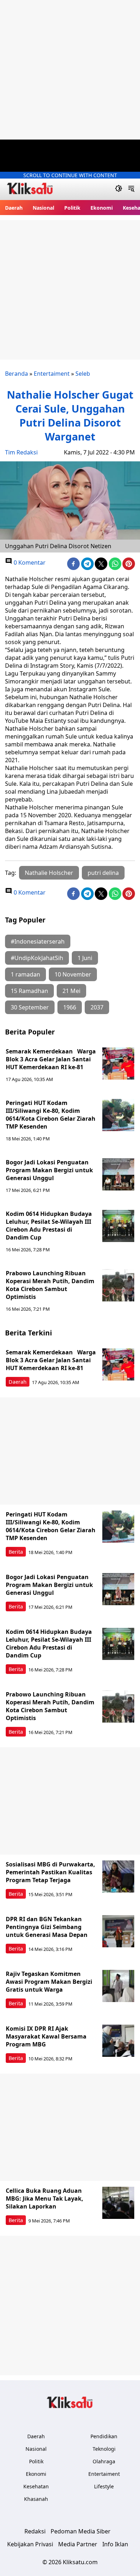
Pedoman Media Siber (81, 2531)
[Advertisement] (70, 70)
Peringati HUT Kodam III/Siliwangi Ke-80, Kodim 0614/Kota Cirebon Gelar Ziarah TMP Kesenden (51, 1115)
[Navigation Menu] (131, 189)
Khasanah (36, 2499)
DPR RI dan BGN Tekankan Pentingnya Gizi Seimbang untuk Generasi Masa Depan (47, 1927)
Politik (72, 208)
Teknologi (104, 2449)
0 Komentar (29, 563)
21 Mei (71, 991)
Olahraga (104, 2461)
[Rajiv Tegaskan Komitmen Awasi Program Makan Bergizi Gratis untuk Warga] (118, 1986)
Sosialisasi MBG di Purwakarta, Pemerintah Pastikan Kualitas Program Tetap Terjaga (50, 1872)
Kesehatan (36, 2486)
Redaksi (35, 2531)
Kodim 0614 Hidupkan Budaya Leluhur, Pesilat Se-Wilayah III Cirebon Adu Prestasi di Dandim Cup (49, 1226)
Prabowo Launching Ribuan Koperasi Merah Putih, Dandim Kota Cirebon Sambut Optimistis (50, 1285)
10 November (73, 974)
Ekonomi (102, 208)
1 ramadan (25, 974)
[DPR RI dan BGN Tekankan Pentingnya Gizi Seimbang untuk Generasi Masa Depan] (118, 1931)
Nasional (43, 208)
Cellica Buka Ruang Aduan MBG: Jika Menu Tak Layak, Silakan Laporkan (45, 2198)
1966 (70, 1007)
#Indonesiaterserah (38, 941)
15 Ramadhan (29, 991)
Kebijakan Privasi (30, 2544)
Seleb (83, 374)
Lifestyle (104, 2486)
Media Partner (78, 2544)
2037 (97, 1007)
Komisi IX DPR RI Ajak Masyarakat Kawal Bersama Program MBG (46, 2036)
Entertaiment (52, 374)
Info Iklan (115, 2544)
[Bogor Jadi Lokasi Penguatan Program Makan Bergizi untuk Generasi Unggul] (118, 1174)
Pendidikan (104, 2436)
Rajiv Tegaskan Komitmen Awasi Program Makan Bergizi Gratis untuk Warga (49, 1982)
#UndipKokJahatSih (37, 958)
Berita (16, 1552)
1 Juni (85, 958)
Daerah (14, 208)
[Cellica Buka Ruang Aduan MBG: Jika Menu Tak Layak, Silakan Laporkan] (118, 2203)
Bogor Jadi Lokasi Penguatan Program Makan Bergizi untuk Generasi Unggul (49, 1170)
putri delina (103, 873)
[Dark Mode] (119, 189)
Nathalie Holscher (49, 873)
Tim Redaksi (21, 452)
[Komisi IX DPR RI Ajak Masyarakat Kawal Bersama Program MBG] (118, 2041)
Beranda (17, 374)
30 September (30, 1007)
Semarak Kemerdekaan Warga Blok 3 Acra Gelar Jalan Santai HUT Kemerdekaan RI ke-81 (51, 1059)
